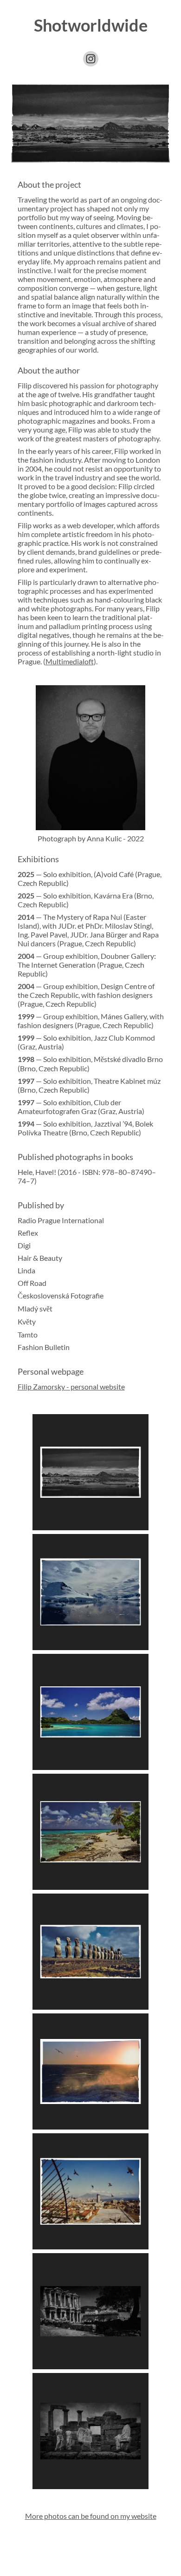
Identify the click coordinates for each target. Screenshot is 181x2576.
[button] (91, 59)
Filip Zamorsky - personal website (71, 1386)
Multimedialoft (70, 661)
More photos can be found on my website (91, 2516)
